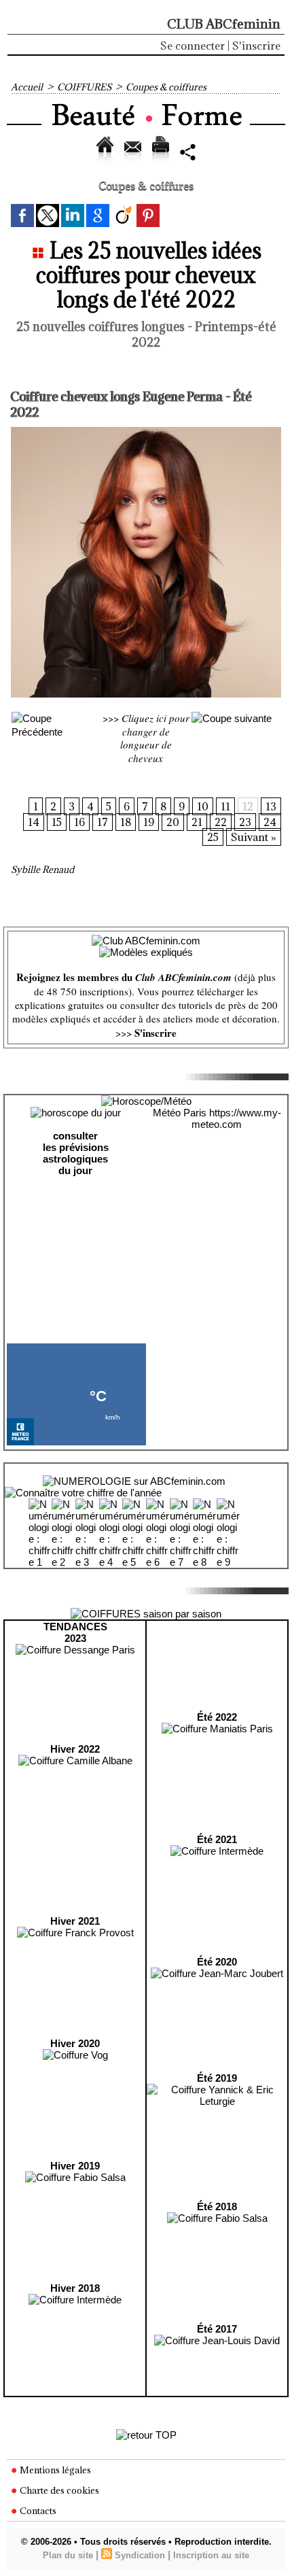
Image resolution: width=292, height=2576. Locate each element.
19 (149, 822)
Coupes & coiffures (166, 87)
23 (245, 822)
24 (270, 822)
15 (57, 822)
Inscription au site (211, 2555)
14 (34, 822)
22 (221, 822)
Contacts (37, 2511)
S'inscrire (256, 46)
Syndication (140, 2555)
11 (225, 806)
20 (173, 822)
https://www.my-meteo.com (236, 1118)
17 (103, 822)
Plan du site (68, 2555)
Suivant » (254, 837)
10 (203, 806)
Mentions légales (54, 2470)
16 (79, 822)
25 (213, 837)
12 (248, 806)
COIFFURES (84, 87)
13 (271, 806)
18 (126, 822)
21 (197, 822)
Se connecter (193, 46)
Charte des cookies (58, 2490)
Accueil (27, 87)
